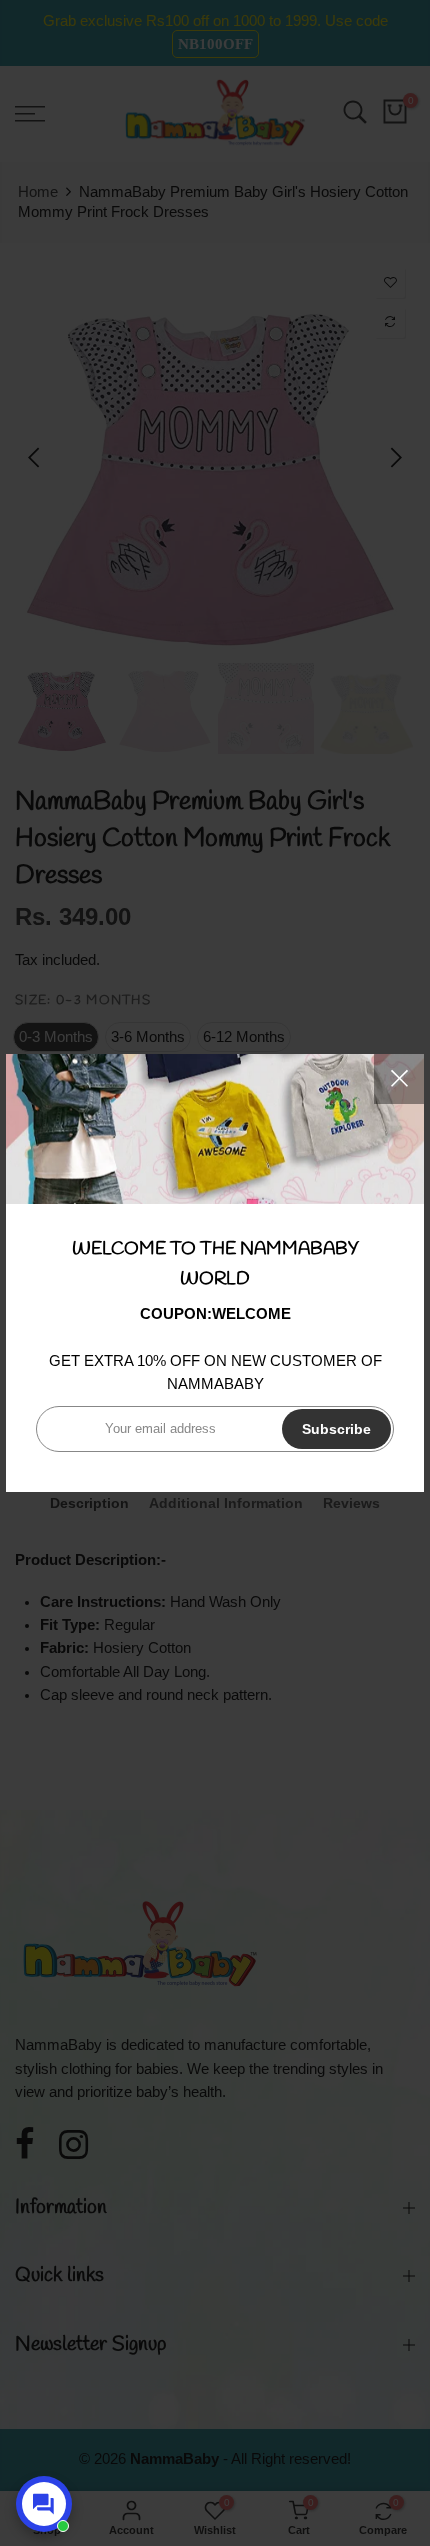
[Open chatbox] (44, 2504)
